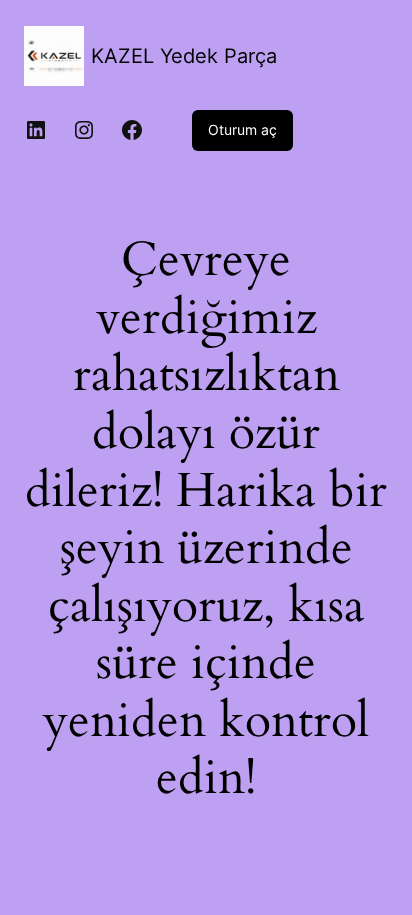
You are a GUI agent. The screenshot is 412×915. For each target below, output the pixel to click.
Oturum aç (242, 129)
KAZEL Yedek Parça (184, 56)
